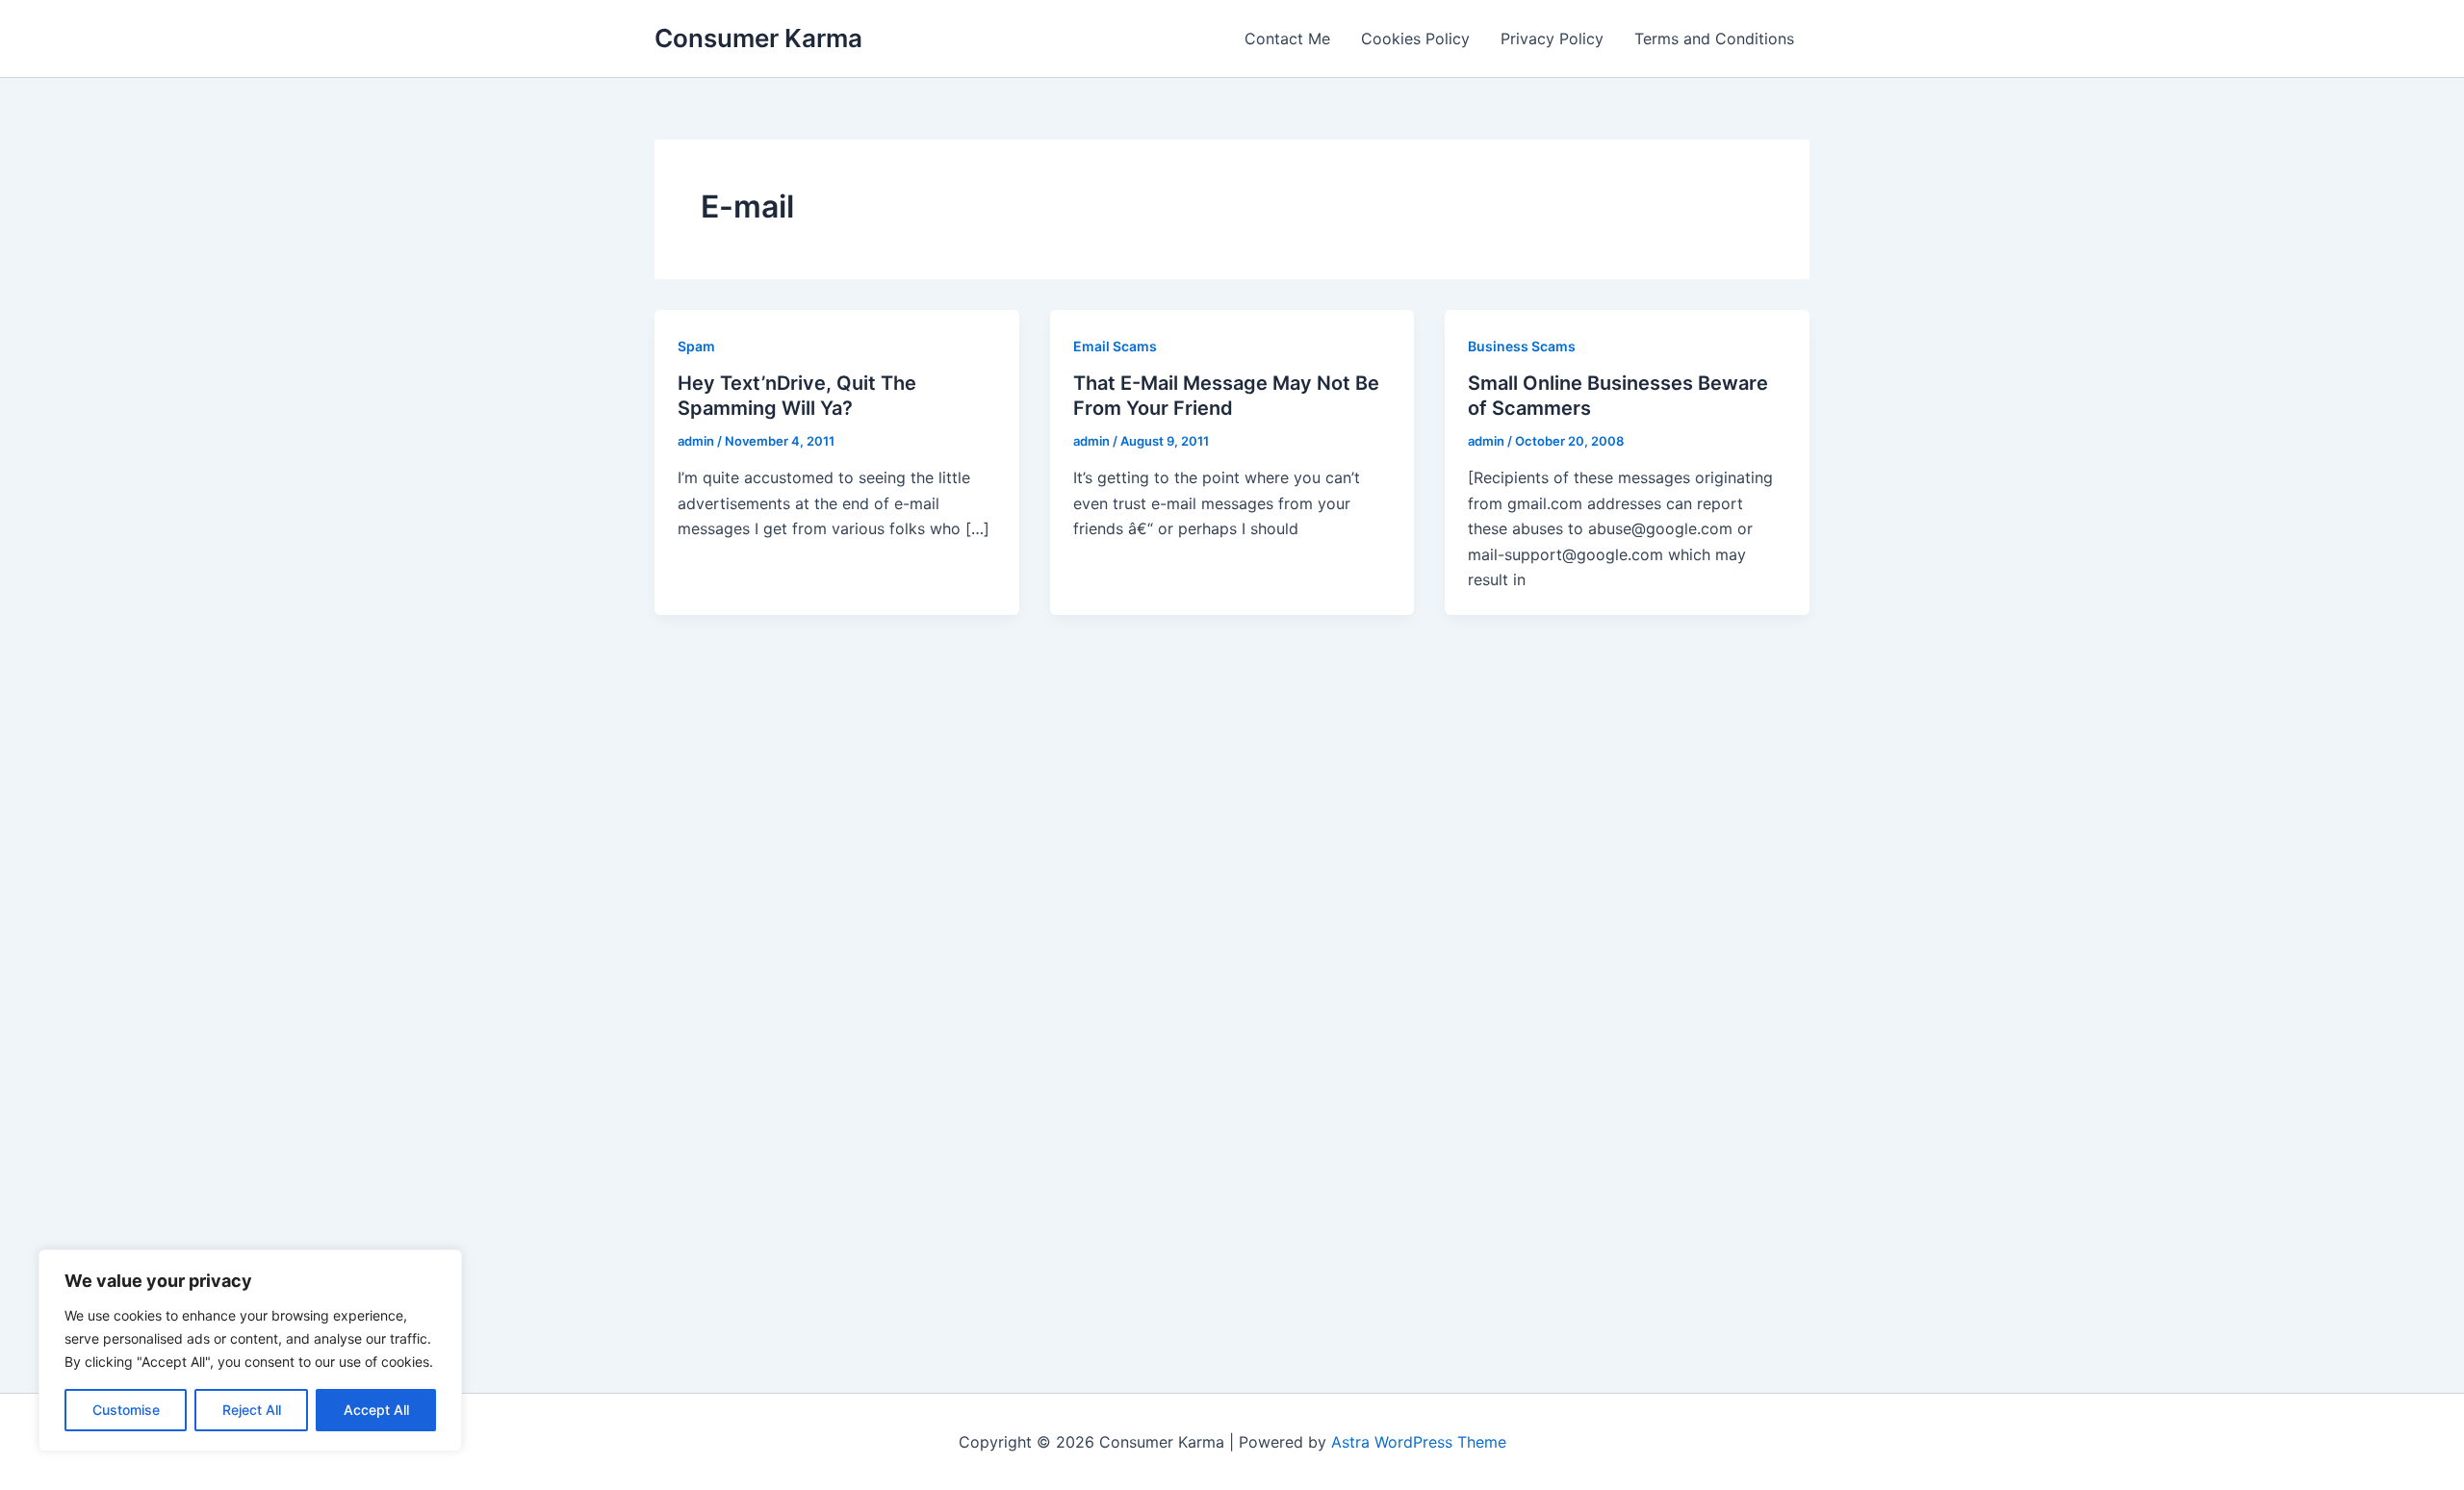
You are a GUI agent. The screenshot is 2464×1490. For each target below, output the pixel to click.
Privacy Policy (1552, 39)
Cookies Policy (1415, 39)
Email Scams (1115, 346)
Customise (126, 1410)
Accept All (376, 1410)
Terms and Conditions (1714, 39)
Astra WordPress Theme (1419, 1442)
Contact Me (1287, 39)
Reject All (252, 1410)
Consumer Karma (758, 38)
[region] (250, 1350)
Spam (696, 346)
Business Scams (1522, 346)
